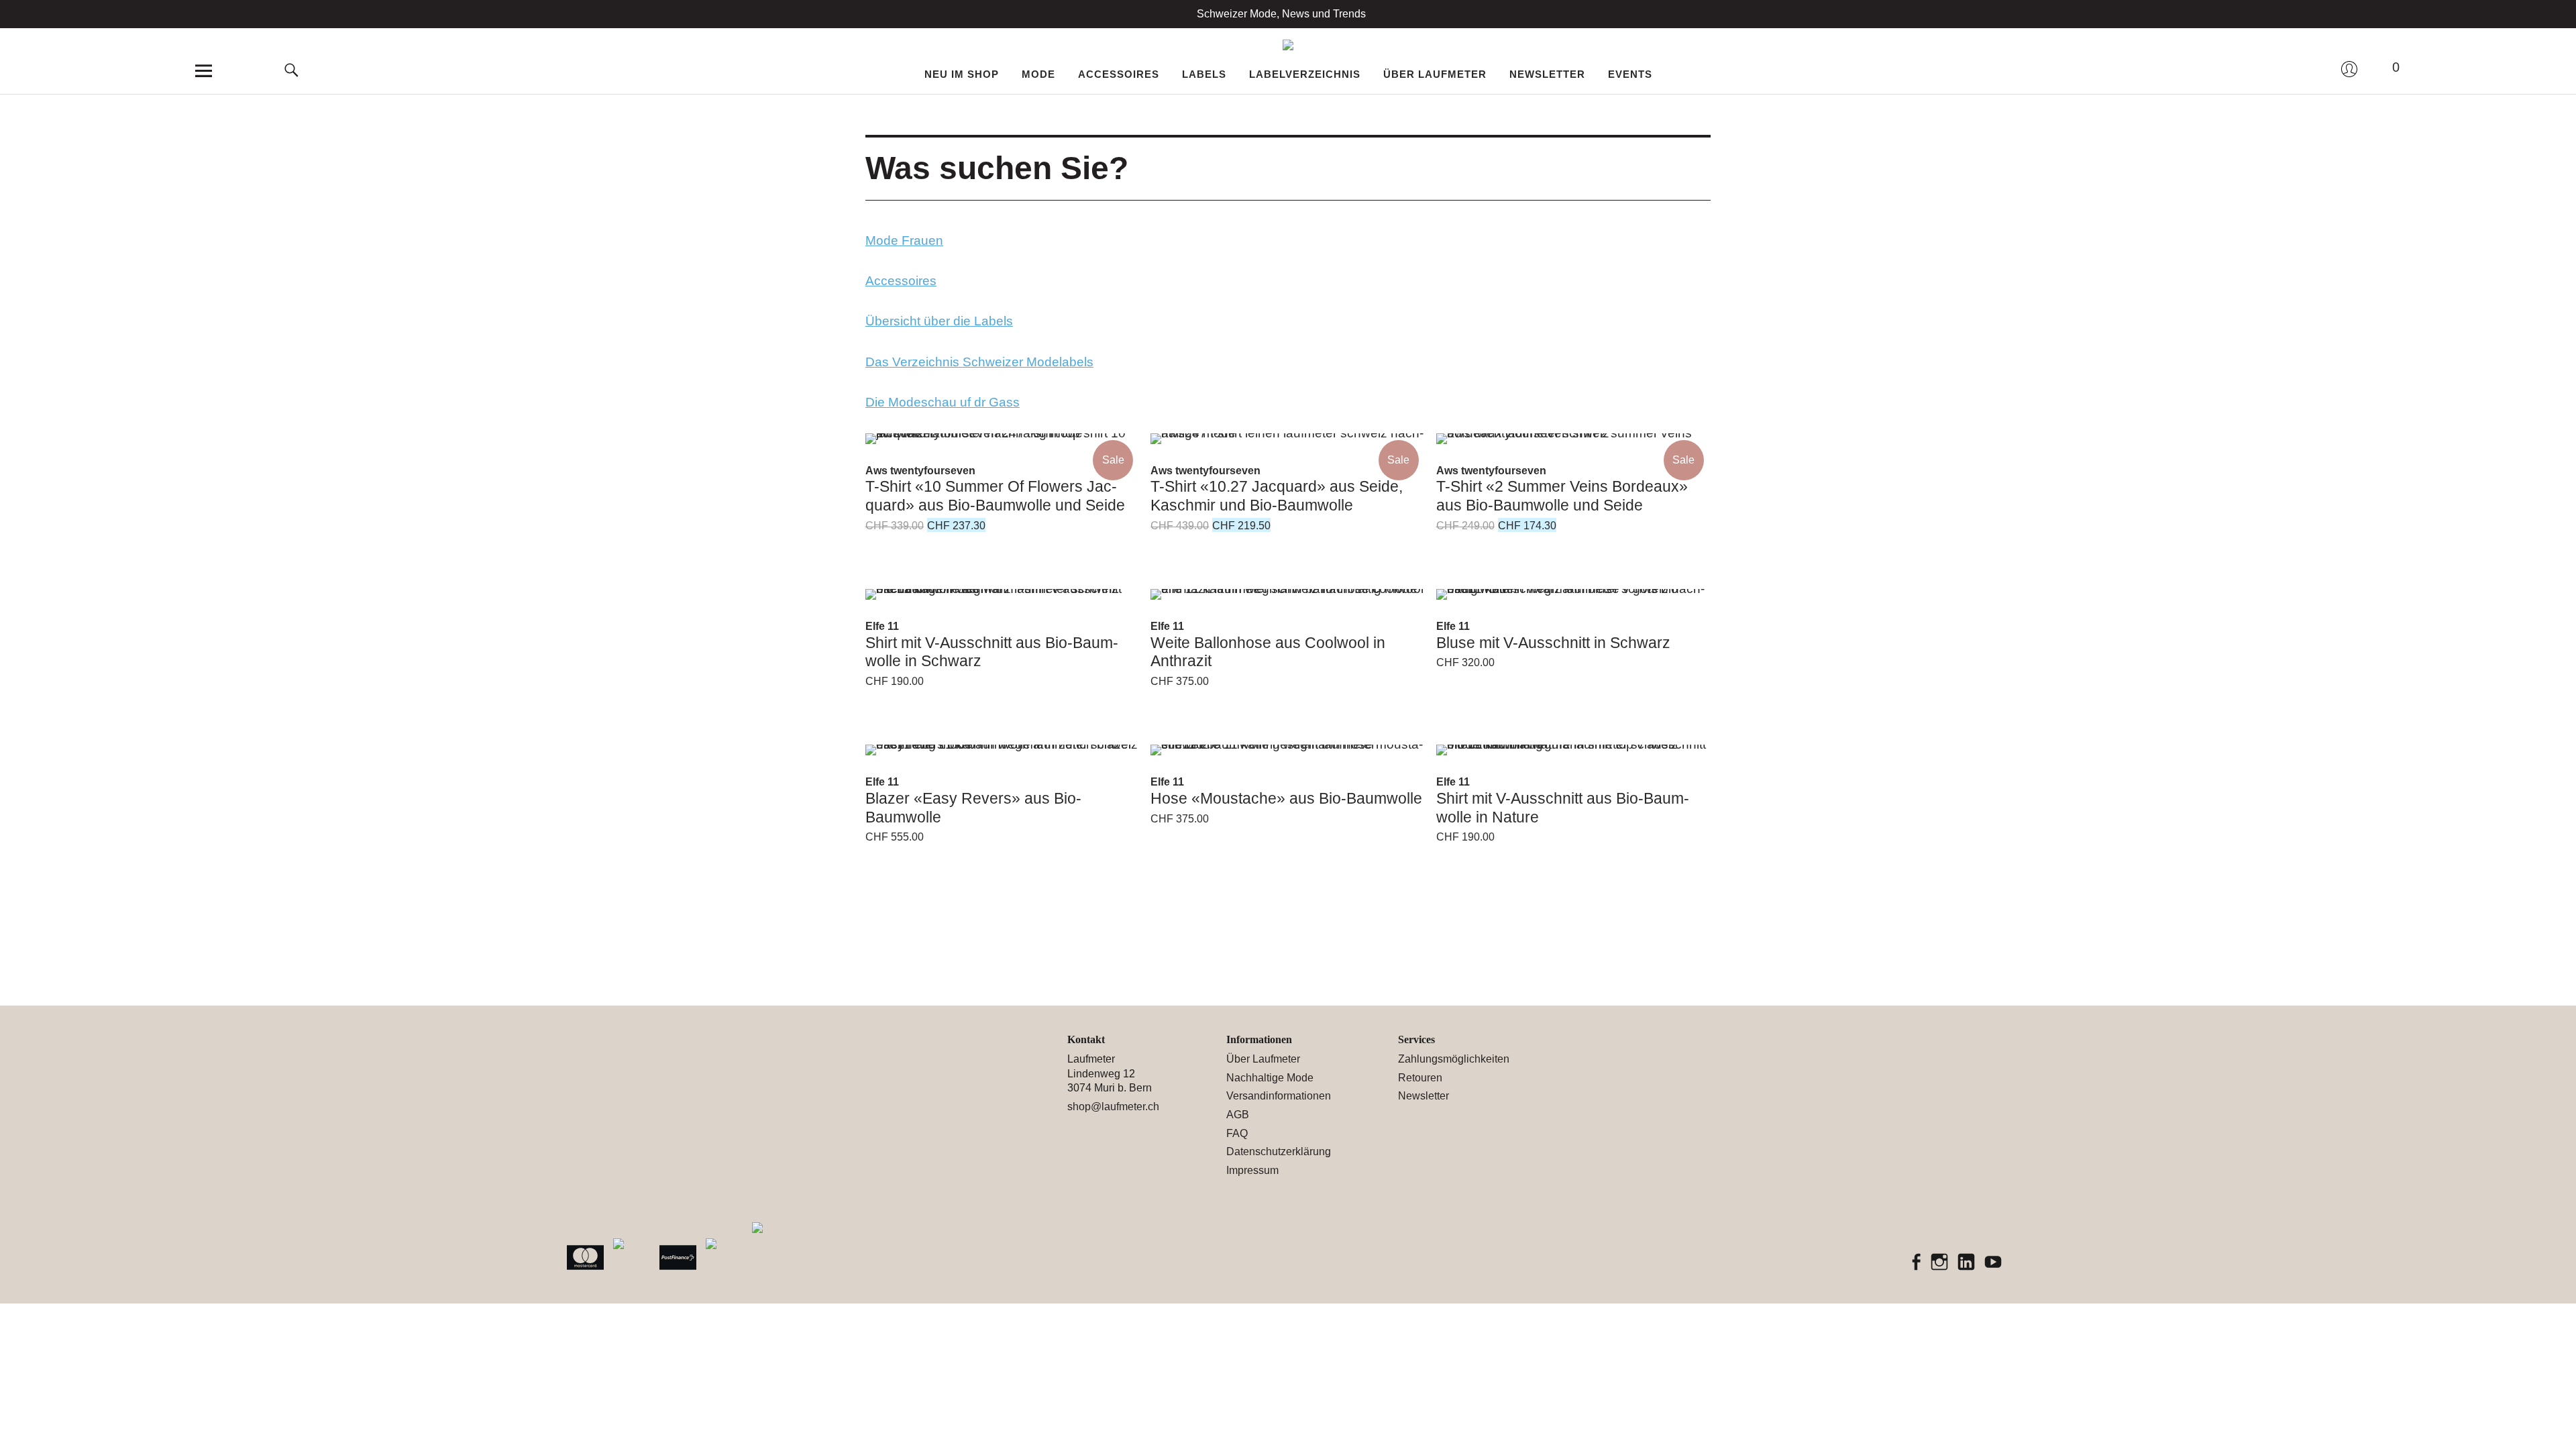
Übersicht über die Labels (939, 321)
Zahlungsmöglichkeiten (1454, 1059)
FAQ (1237, 1133)
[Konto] (2349, 81)
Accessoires (1119, 74)
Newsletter (1547, 74)
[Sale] (1003, 439)
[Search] (292, 47)
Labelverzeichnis (1305, 74)
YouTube (1994, 1263)
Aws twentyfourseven (920, 471)
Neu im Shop (962, 74)
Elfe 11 (882, 626)
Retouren (1420, 1078)
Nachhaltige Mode (1270, 1078)
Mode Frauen (904, 240)
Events (1630, 74)
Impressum (1252, 1170)
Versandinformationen (1279, 1096)
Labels (1204, 74)
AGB (1238, 1115)
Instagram (1940, 1263)
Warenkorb (2385, 68)
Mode (1038, 74)
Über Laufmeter (1435, 74)
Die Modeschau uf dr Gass (943, 402)
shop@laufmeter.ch (1113, 1107)
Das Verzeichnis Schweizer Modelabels (979, 362)
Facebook (1917, 1263)
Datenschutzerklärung (1279, 1151)
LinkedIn (1967, 1263)
